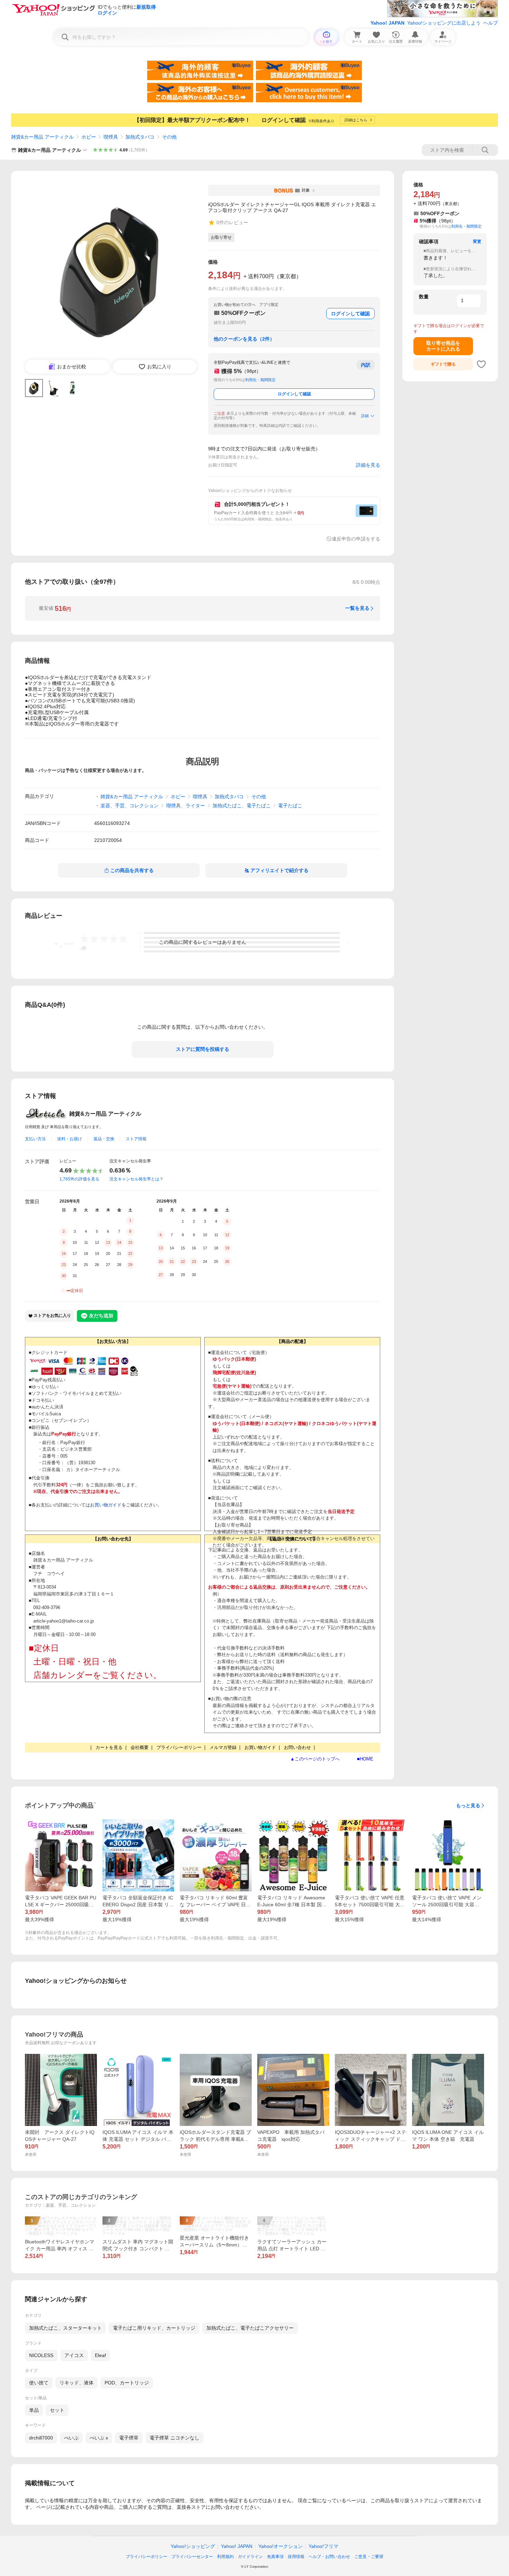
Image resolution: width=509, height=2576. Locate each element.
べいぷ (71, 2438)
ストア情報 (136, 1139)
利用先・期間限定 (260, 380)
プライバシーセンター (192, 2557)
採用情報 (296, 2557)
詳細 (365, 416)
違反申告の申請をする (356, 539)
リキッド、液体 (77, 2383)
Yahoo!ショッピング (193, 2546)
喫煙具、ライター (186, 806)
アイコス (74, 2355)
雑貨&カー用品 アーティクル (42, 137)
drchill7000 (41, 2438)
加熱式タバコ (140, 137)
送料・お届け (70, 1139)
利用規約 (225, 2557)
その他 (169, 137)
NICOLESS (41, 2355)
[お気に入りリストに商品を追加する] (481, 364)
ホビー (89, 137)
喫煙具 (111, 137)
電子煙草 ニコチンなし (175, 2438)
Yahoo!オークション (280, 2546)
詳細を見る (368, 465)
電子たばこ (290, 806)
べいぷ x (99, 2438)
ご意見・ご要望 (369, 2557)
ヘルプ (491, 23)
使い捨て (39, 2383)
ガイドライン (250, 2557)
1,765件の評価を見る (79, 1179)
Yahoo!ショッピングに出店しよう (444, 23)
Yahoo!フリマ (323, 2546)
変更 (477, 241)
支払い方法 (35, 1139)
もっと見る (468, 1805)
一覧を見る (357, 608)
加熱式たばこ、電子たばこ (242, 806)
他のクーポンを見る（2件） (244, 339)
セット (57, 2410)
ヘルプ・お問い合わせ (329, 2557)
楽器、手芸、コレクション (130, 806)
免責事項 (275, 2557)
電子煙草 (129, 2438)
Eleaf (100, 2355)
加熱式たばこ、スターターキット (65, 2328)
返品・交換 (104, 1139)
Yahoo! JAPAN (387, 23)
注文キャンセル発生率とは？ (136, 1179)
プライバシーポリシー (146, 2557)
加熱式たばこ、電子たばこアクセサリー (250, 2328)
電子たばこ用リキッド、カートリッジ (154, 2328)
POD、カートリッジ (127, 2383)
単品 (34, 2410)
